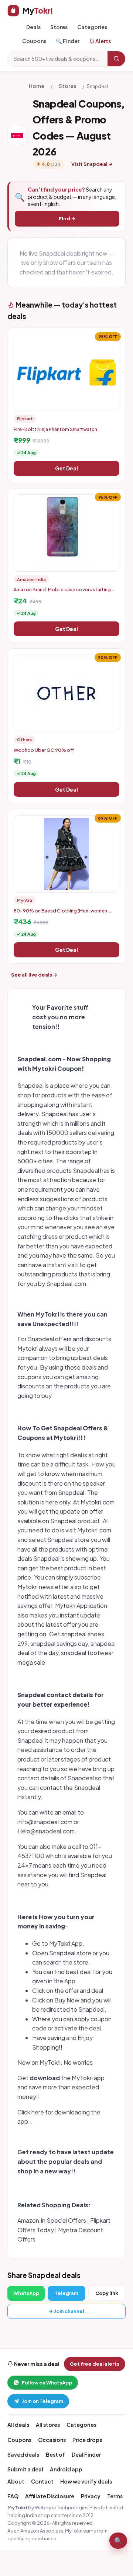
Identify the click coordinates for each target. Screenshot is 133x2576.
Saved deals (23, 2454)
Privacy (91, 2496)
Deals (33, 27)
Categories (92, 27)
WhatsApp (26, 2293)
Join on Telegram (42, 2401)
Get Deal (66, 468)
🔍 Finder (68, 41)
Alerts (103, 41)
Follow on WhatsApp (47, 2383)
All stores (48, 2425)
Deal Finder (86, 2454)
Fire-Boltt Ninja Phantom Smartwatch (55, 429)
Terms (115, 2496)
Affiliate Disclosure (50, 2496)
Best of (55, 2454)
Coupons (34, 41)
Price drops (87, 2440)
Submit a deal (25, 2469)
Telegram (66, 2293)
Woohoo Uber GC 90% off (44, 750)
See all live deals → (34, 975)
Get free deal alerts (95, 2364)
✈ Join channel (67, 2311)
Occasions (52, 2440)
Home (37, 86)
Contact (42, 2481)
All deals (18, 2425)
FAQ (13, 2496)
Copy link (107, 2293)
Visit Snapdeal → (92, 164)
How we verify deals (86, 2481)
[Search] (116, 59)
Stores (59, 27)
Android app (66, 2469)
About (16, 2481)
